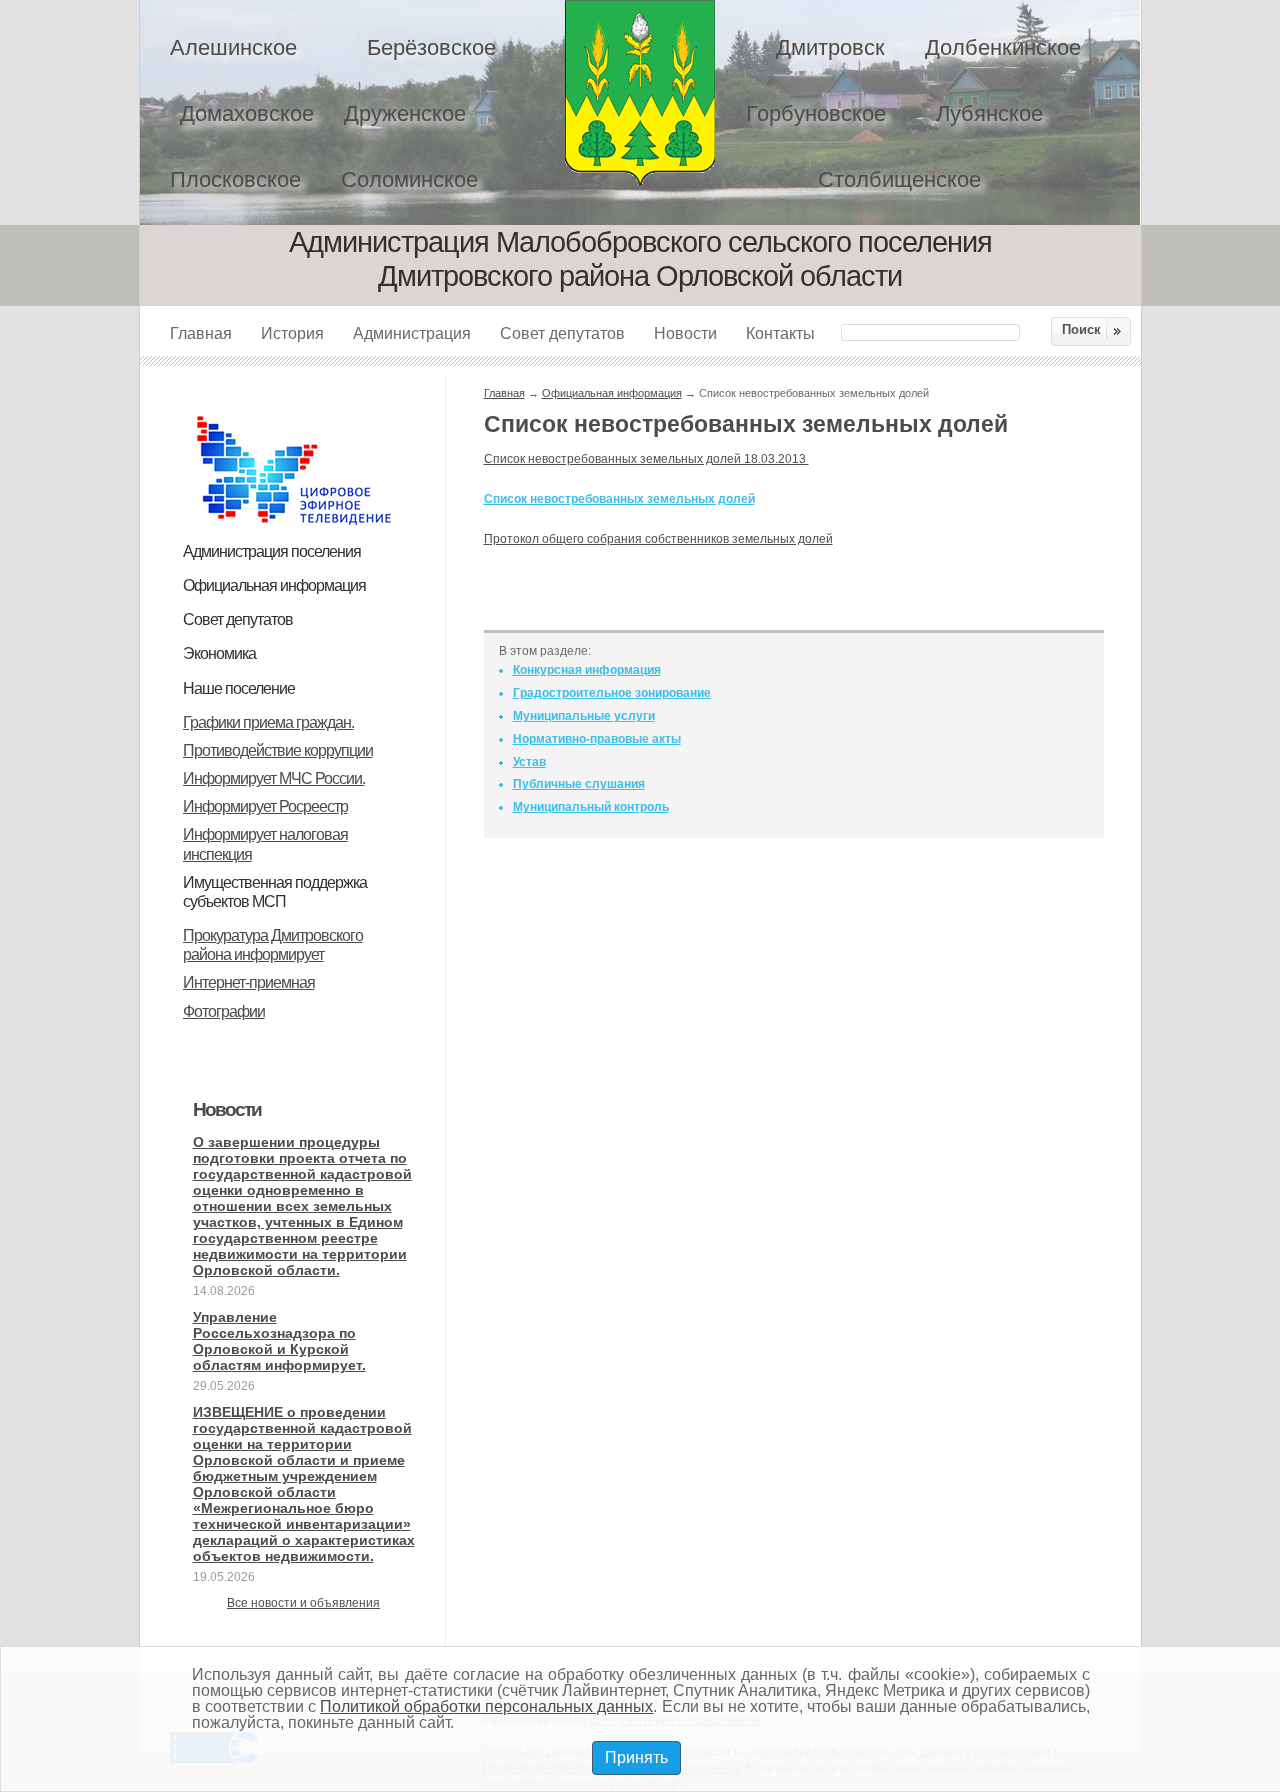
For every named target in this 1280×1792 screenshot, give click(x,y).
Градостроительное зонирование (612, 693)
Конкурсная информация (587, 670)
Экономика (219, 653)
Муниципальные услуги (584, 716)
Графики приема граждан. (268, 722)
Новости (685, 333)
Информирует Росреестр (265, 806)
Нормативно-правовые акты (597, 739)
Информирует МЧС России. (274, 778)
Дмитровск (830, 47)
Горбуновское (816, 113)
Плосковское (235, 179)
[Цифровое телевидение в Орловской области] (294, 413)
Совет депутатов (562, 333)
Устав (529, 762)
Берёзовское (431, 47)
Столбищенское (899, 179)
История (292, 333)
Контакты (780, 333)
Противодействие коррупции (278, 750)
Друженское (405, 113)
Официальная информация (274, 585)
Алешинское (233, 47)
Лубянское (989, 113)
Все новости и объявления (303, 1603)
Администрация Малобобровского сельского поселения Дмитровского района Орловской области (640, 92)
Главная (201, 333)
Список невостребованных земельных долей (619, 499)
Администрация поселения (272, 551)
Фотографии (224, 1011)
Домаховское (247, 113)
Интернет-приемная (249, 982)
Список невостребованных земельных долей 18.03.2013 (646, 459)
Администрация (412, 333)
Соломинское (409, 179)
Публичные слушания (579, 784)
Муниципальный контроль (591, 807)
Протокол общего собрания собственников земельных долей (658, 539)
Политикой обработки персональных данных (486, 1706)
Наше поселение (239, 688)
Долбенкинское (1003, 47)
